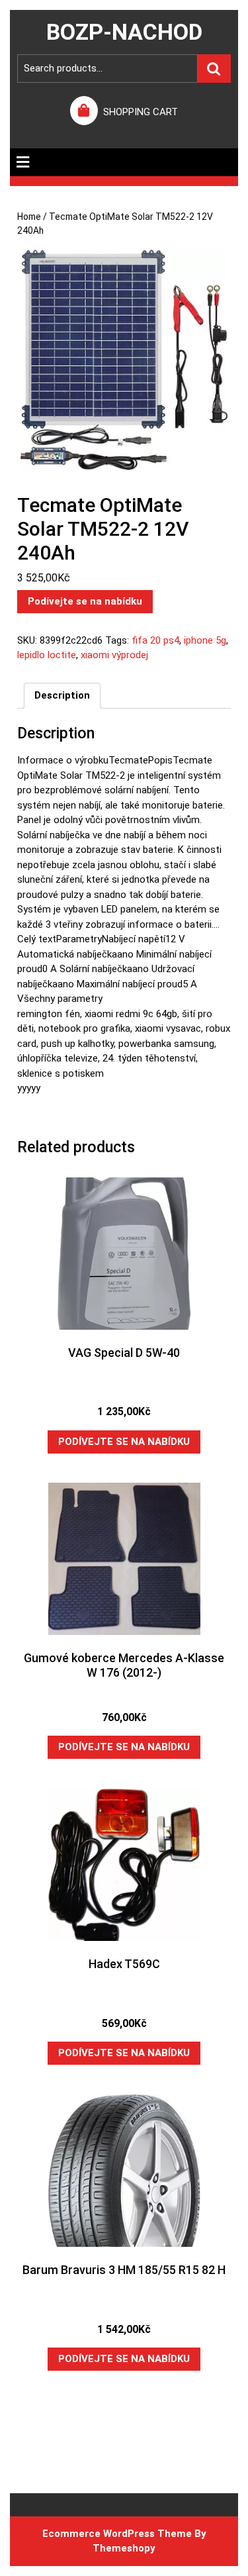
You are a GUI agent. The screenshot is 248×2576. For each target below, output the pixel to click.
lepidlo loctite (47, 655)
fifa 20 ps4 (155, 640)
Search (214, 69)
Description (62, 695)
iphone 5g (205, 640)
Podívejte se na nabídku (85, 601)
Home (29, 217)
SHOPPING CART (141, 112)
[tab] (23, 162)
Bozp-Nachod (124, 32)
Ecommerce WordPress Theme (117, 2534)
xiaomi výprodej (114, 655)
